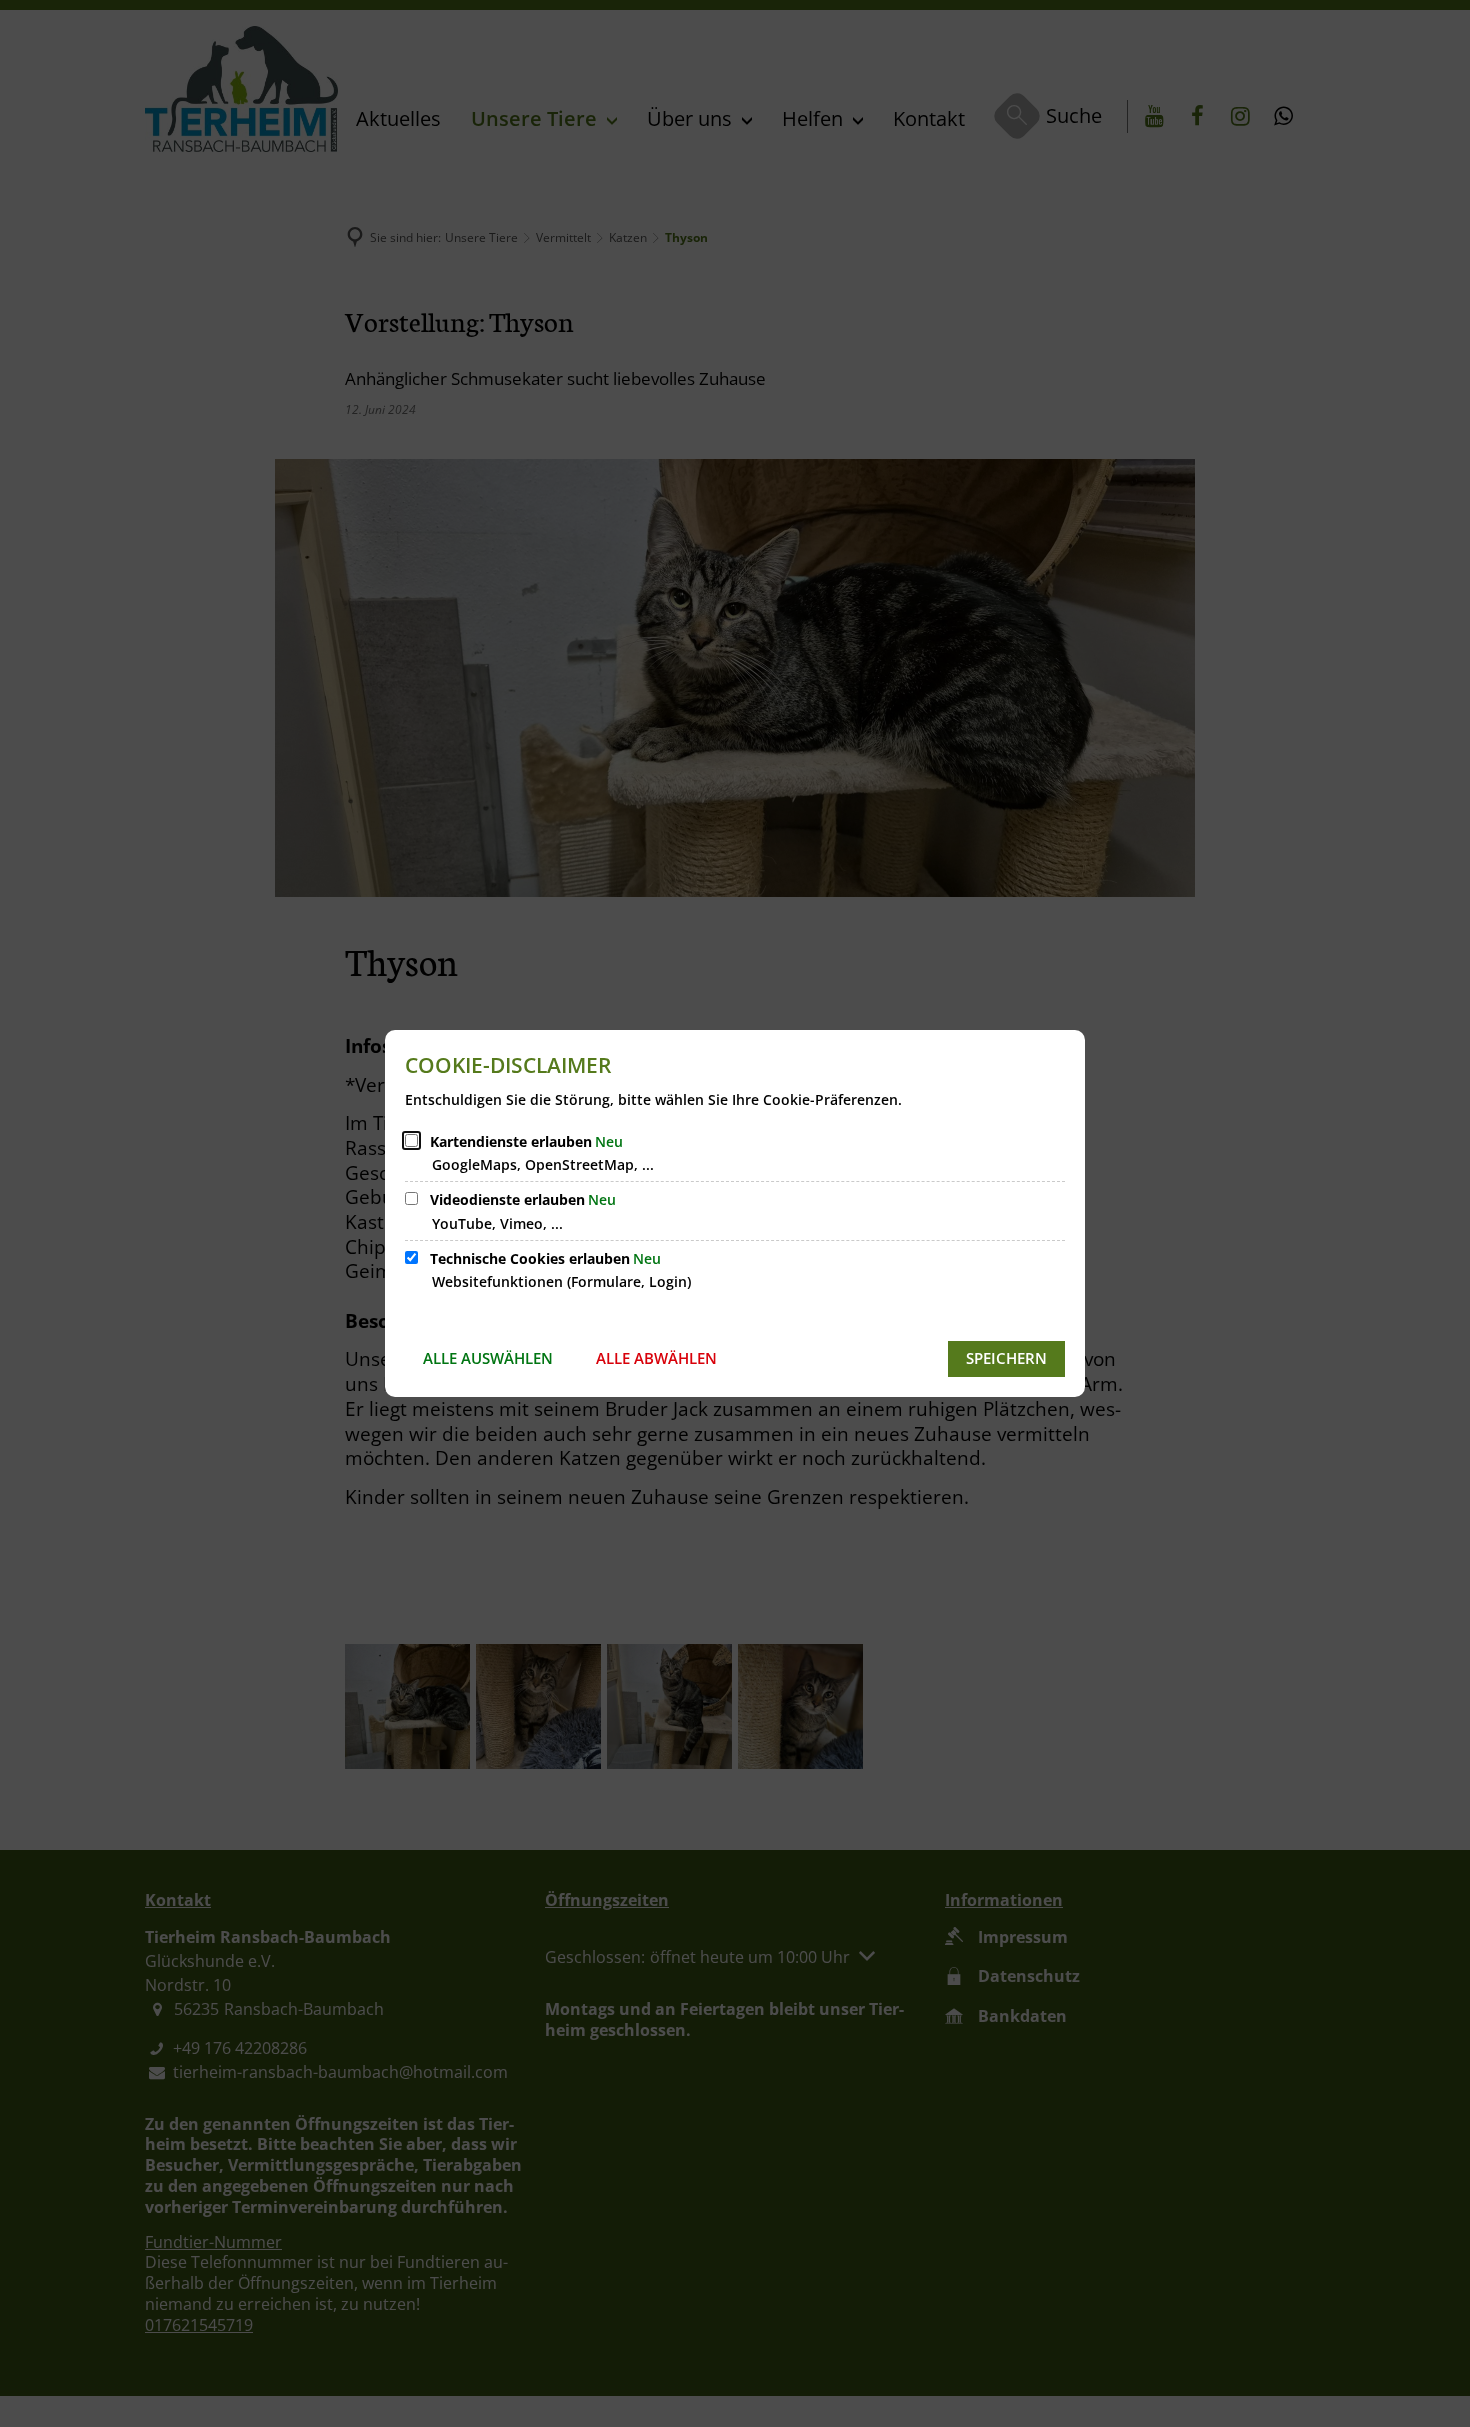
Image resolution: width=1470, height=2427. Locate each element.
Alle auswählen (488, 1358)
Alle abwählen (656, 1358)
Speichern (1006, 1358)
